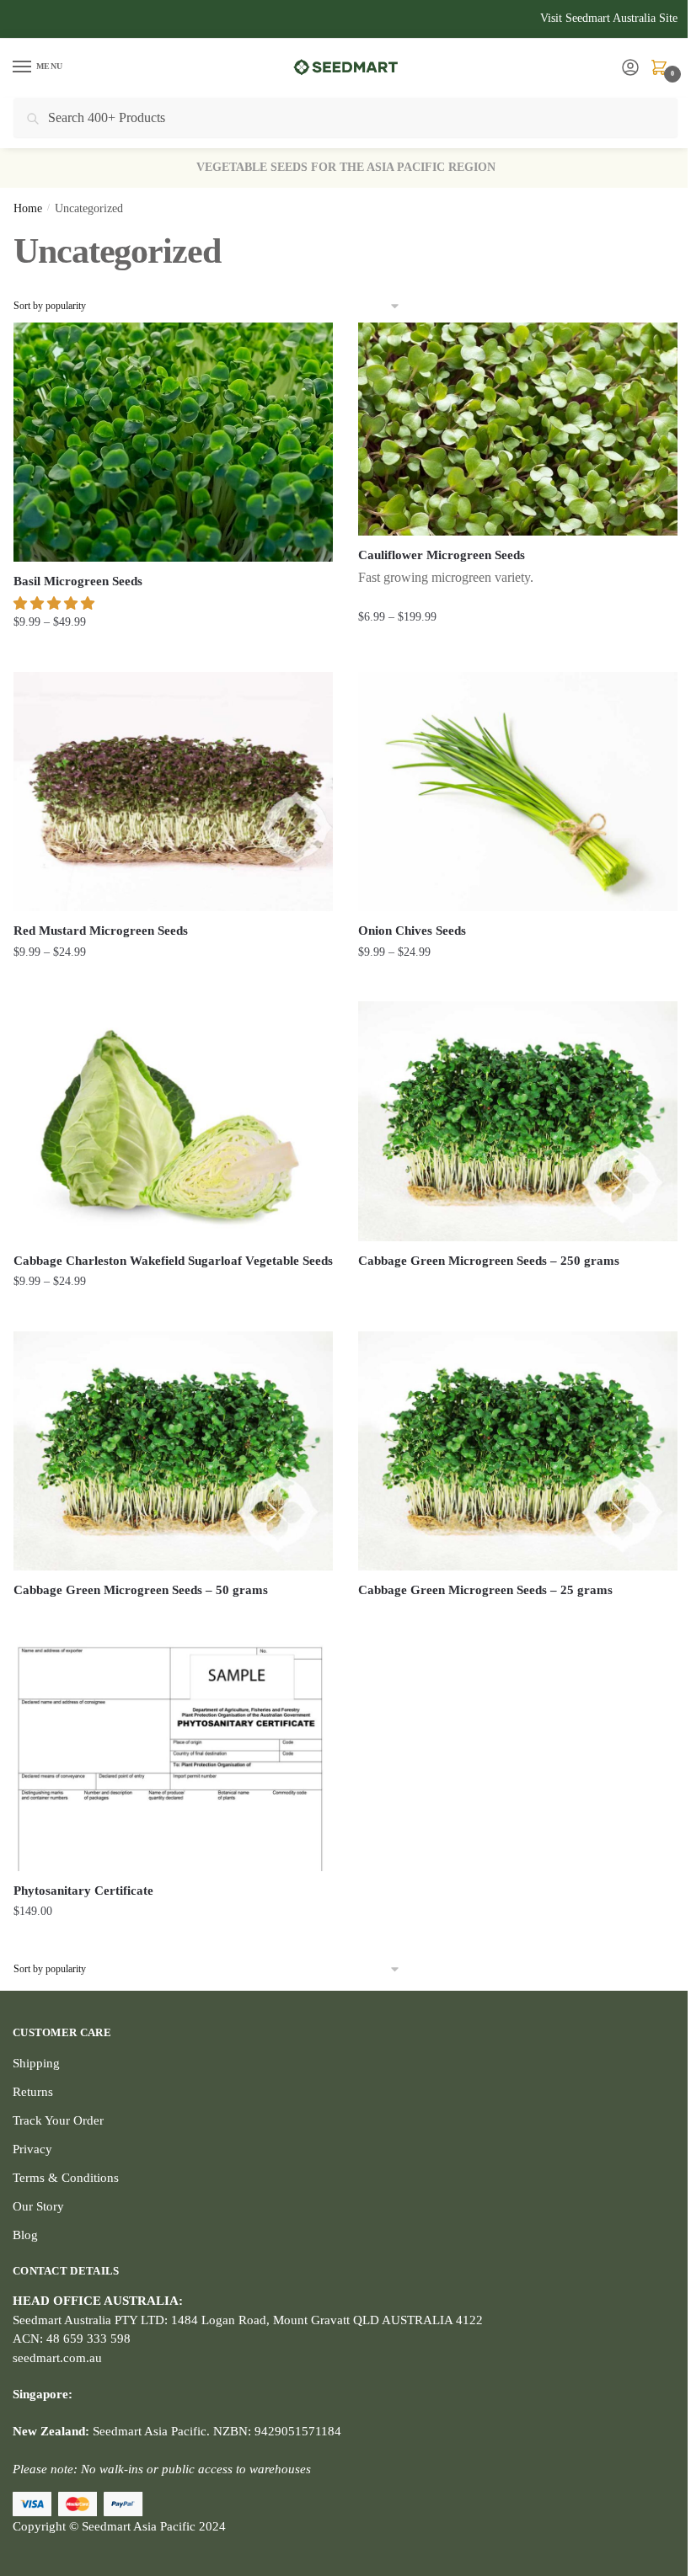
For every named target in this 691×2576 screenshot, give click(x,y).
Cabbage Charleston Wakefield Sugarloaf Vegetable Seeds (173, 1261)
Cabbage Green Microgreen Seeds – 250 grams (489, 1261)
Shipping (36, 2063)
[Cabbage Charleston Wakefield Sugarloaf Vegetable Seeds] (173, 1121)
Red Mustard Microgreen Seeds (101, 931)
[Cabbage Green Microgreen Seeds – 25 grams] (518, 1451)
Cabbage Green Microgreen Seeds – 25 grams (485, 1590)
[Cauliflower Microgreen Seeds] (518, 429)
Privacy (32, 2149)
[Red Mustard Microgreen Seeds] (173, 792)
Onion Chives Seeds (412, 931)
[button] (56, 603)
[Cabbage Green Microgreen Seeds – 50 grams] (173, 1451)
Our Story (38, 2206)
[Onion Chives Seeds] (518, 792)
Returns (33, 2092)
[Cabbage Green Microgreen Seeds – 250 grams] (518, 1121)
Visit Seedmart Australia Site (609, 18)
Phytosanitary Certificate (83, 1891)
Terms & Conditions (66, 2178)
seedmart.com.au (57, 2358)
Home (28, 208)
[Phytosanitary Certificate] (173, 1751)
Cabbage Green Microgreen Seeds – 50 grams (141, 1590)
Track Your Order (58, 2120)
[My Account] (630, 69)
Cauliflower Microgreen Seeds (442, 555)
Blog (25, 2235)
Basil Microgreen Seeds (78, 581)
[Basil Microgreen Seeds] (173, 442)
